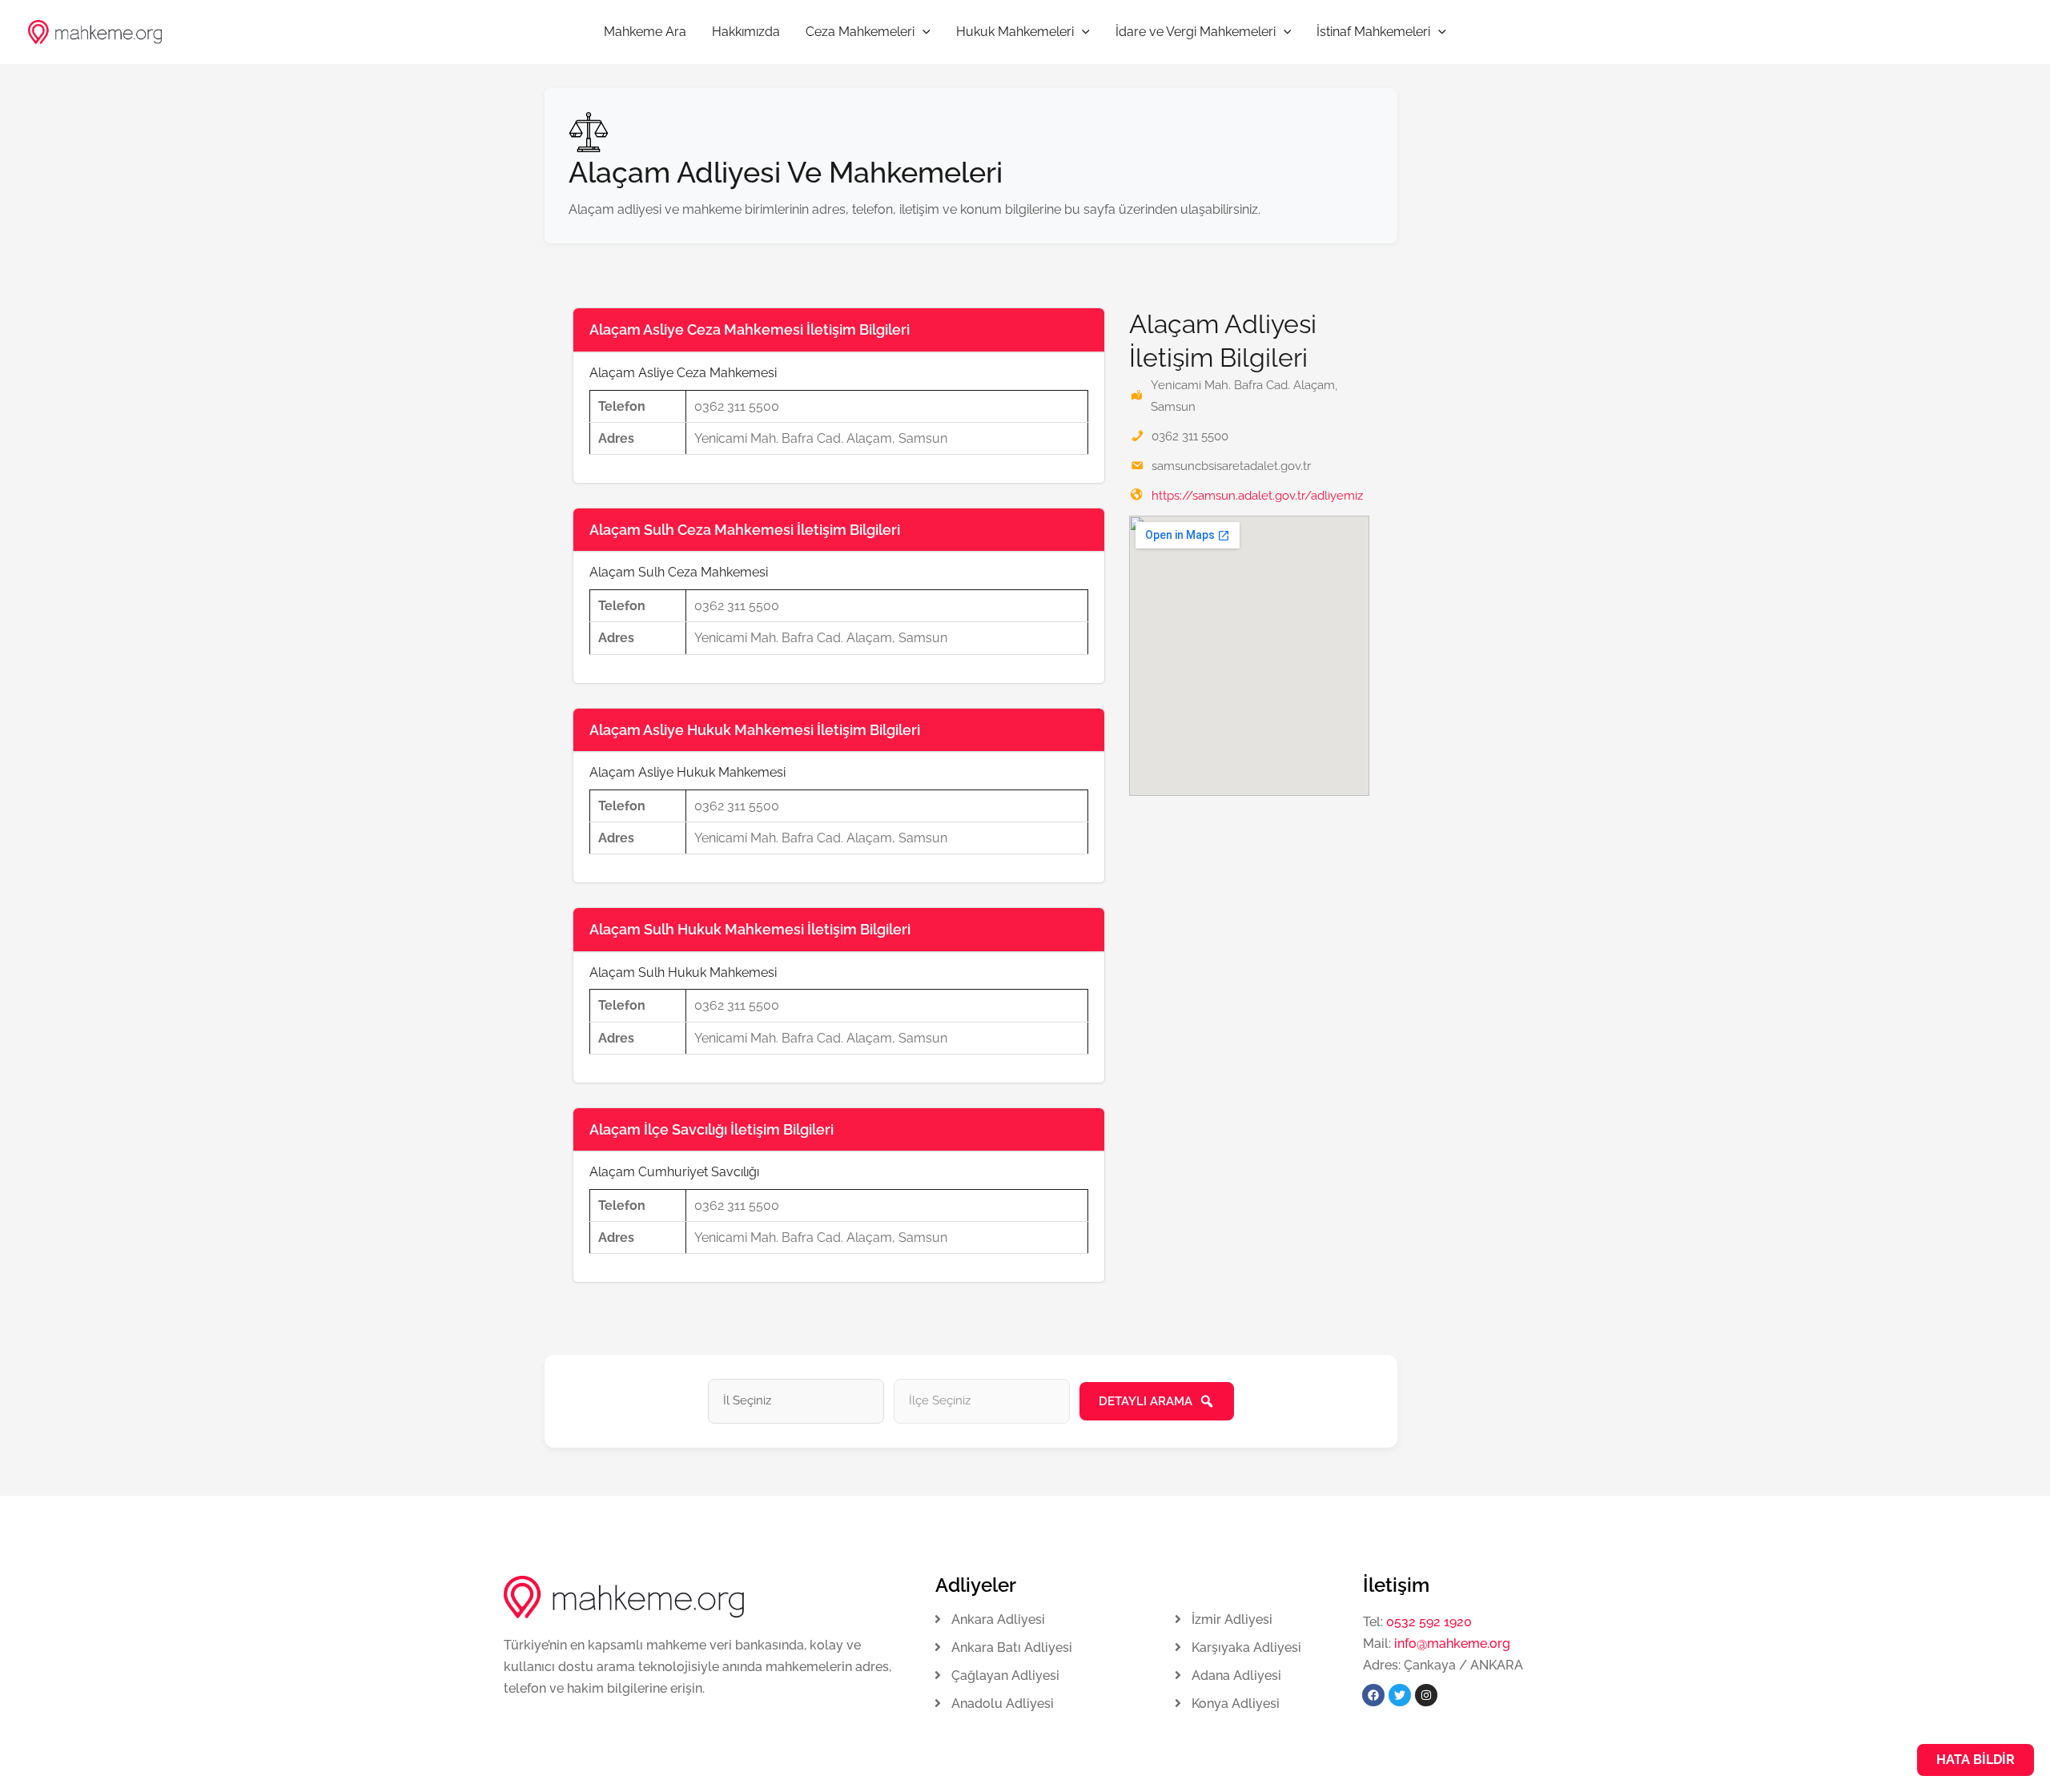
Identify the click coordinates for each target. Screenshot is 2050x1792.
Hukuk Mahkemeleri (1015, 32)
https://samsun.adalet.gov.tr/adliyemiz (1257, 496)
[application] (922, 32)
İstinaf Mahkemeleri (1373, 32)
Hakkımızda (746, 32)
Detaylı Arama (1146, 1401)
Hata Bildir (1976, 1760)
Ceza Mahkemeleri (860, 32)
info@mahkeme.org (1451, 1643)
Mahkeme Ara (645, 32)
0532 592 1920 (1429, 1622)
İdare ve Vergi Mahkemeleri (1196, 32)
